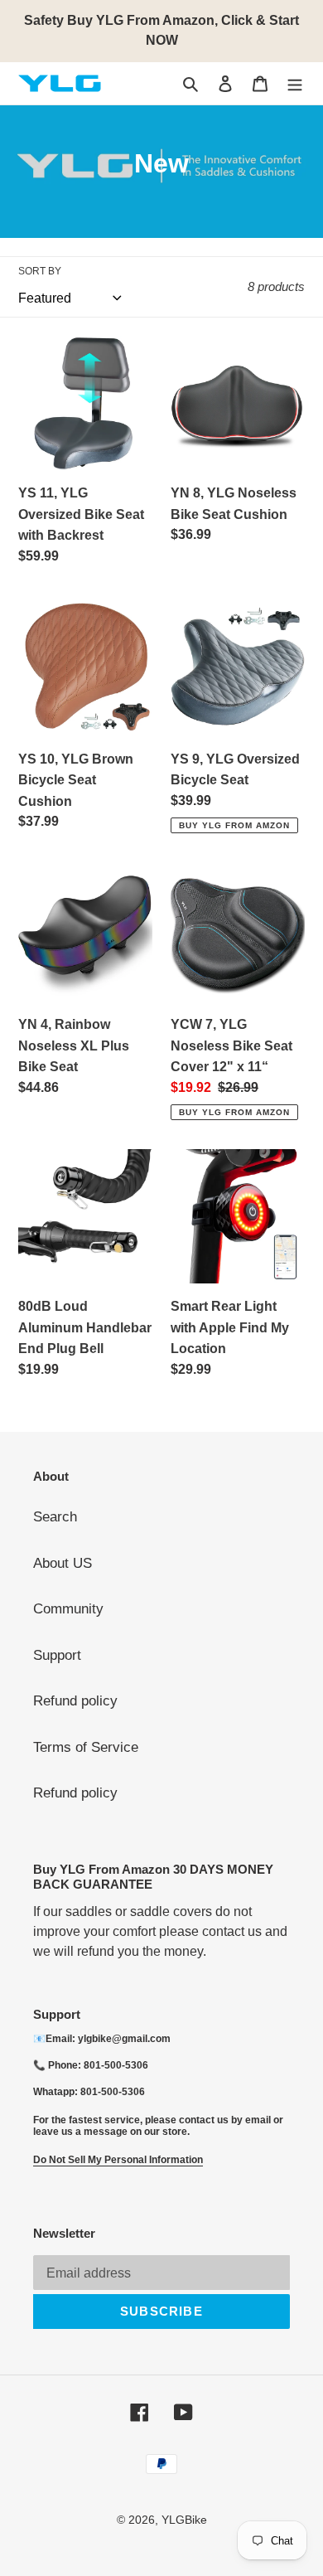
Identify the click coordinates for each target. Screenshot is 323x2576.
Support (57, 1655)
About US (63, 1563)
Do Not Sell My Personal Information (118, 2160)
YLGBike (184, 2520)
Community (68, 1609)
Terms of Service (86, 1747)
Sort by (40, 271)
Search (55, 1517)
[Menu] (295, 84)
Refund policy (75, 1701)
